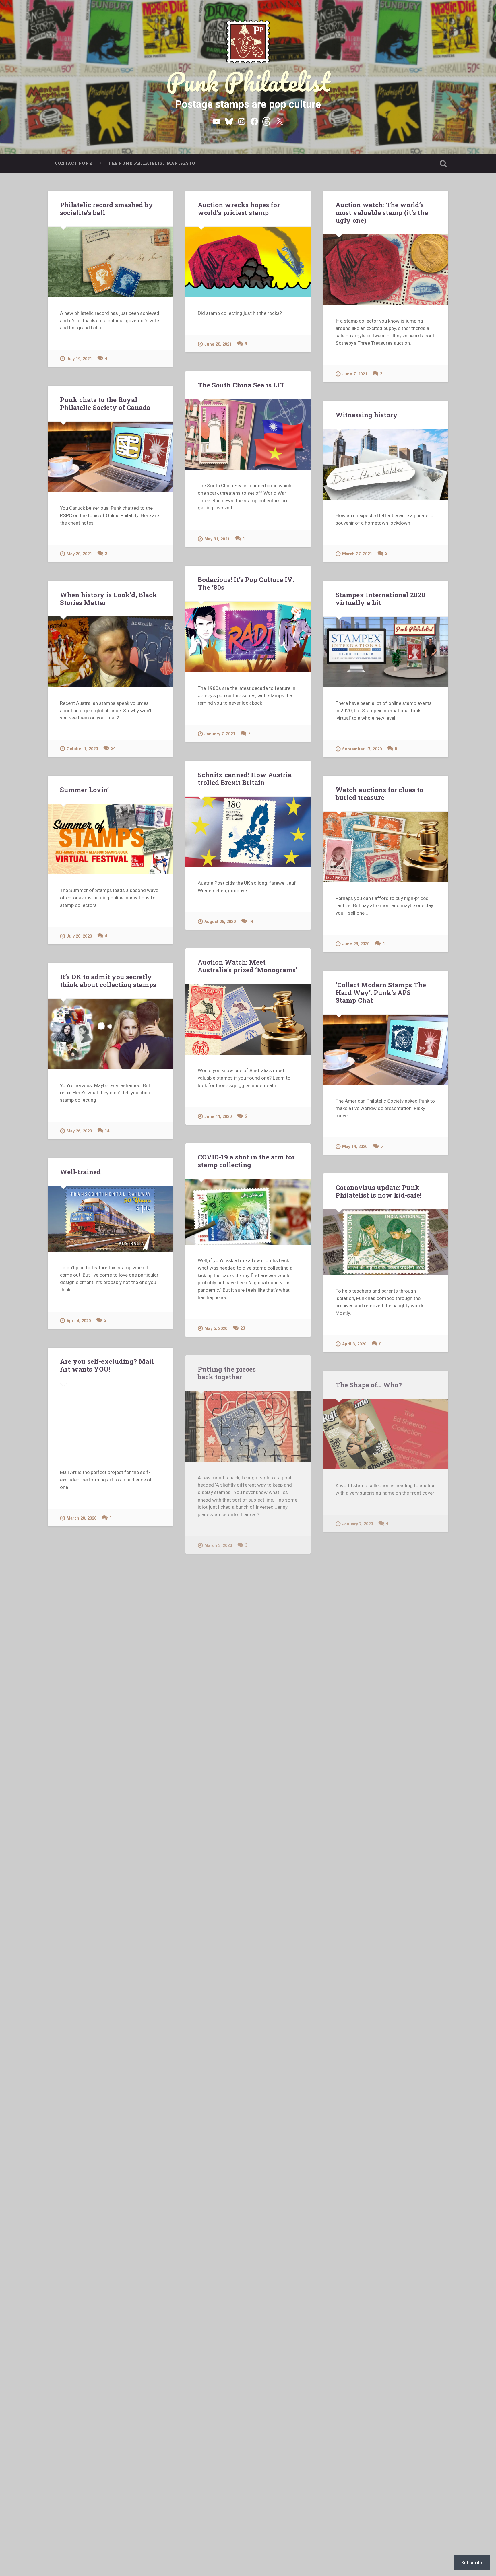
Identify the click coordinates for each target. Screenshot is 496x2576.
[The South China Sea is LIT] (248, 434)
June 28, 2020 (356, 944)
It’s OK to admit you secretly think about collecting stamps (108, 980)
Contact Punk (74, 163)
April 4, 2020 (79, 1321)
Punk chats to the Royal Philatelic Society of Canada (105, 403)
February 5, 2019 (221, 2108)
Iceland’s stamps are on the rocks (235, 1590)
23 (243, 1328)
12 (381, 2108)
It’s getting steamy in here (240, 1781)
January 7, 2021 (220, 734)
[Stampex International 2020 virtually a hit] (386, 652)
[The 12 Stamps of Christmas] (110, 2188)
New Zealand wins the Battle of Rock (382, 1569)
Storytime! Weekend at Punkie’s (93, 1772)
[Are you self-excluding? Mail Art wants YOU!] (110, 1420)
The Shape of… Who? (369, 1385)
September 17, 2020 (362, 749)
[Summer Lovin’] (110, 839)
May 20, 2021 (79, 554)
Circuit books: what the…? (377, 1962)
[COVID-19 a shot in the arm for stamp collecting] (248, 1212)
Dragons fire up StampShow (105, 2340)
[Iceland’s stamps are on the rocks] (248, 1644)
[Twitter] (280, 121)
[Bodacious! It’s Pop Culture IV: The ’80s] (248, 637)
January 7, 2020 (358, 1524)
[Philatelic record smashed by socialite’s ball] (110, 262)
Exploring (242, 2365)
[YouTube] (216, 121)
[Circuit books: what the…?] (386, 2011)
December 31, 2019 (86, 1728)
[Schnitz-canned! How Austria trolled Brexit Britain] (248, 832)
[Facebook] (254, 121)
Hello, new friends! (366, 2149)
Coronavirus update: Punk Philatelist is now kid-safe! (378, 1191)
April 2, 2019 (354, 2108)
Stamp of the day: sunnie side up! (238, 2152)
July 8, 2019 (78, 1910)
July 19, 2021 (79, 359)
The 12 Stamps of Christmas (104, 2138)
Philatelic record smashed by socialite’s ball (106, 208)
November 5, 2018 (222, 2325)
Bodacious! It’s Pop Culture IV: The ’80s (246, 583)
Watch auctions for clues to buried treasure (379, 793)
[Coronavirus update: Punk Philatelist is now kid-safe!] (386, 1242)
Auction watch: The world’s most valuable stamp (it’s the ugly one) (382, 212)
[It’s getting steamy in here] (248, 1831)
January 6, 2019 (82, 2299)
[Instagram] (242, 121)
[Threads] (267, 121)
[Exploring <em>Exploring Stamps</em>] (248, 2415)
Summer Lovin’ (84, 790)
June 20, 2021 (218, 344)
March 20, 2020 (82, 1518)
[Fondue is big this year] (248, 2018)
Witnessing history (367, 415)
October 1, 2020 (82, 749)
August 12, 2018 (82, 2479)
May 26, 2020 (79, 1131)
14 (251, 921)
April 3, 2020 (354, 1344)
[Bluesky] (229, 121)
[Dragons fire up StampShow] (110, 2389)
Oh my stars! (80, 1559)
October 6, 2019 (358, 1719)
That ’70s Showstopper (97, 1951)
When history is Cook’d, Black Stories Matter (108, 599)
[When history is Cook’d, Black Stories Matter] (110, 652)
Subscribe (472, 2562)
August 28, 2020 (220, 922)
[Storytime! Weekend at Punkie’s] (110, 1823)
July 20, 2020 (79, 936)
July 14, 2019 (355, 1921)
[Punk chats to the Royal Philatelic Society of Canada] (110, 457)
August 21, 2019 (220, 1741)
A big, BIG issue (85, 2520)
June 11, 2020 (218, 1117)
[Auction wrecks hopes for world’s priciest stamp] (248, 262)
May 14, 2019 (79, 2097)
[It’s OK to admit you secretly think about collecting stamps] (110, 1034)
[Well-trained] (110, 1219)
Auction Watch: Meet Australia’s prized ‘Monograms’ (248, 966)
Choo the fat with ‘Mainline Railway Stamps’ (380, 1763)
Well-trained (80, 1172)
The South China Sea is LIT (241, 385)
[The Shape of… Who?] (386, 1434)
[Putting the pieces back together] (248, 1426)
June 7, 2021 (355, 374)
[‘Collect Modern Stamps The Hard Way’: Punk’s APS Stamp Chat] (386, 1050)
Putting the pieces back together (227, 1373)
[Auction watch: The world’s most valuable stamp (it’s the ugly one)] (386, 270)
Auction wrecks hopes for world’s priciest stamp (239, 208)
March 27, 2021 (357, 554)
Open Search (443, 164)
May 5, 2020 (216, 1329)
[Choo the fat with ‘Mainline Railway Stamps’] (386, 1817)
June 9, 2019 (217, 1928)
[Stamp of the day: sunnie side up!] (248, 2205)
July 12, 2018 (217, 2505)
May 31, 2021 (217, 539)
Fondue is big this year (234, 1968)
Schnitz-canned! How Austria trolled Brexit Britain (245, 778)
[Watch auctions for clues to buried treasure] (386, 847)
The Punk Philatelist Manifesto (152, 163)
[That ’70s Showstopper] (110, 2000)
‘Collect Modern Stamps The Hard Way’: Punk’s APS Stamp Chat (381, 992)
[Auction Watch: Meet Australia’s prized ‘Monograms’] (248, 1019)
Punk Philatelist (248, 82)
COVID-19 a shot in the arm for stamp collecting (246, 1161)
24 (113, 749)
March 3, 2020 (218, 1546)
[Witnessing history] (386, 464)
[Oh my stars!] (110, 1608)
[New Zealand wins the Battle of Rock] (386, 1622)
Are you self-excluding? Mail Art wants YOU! (107, 1365)
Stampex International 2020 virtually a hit (380, 599)
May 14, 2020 (355, 1147)
